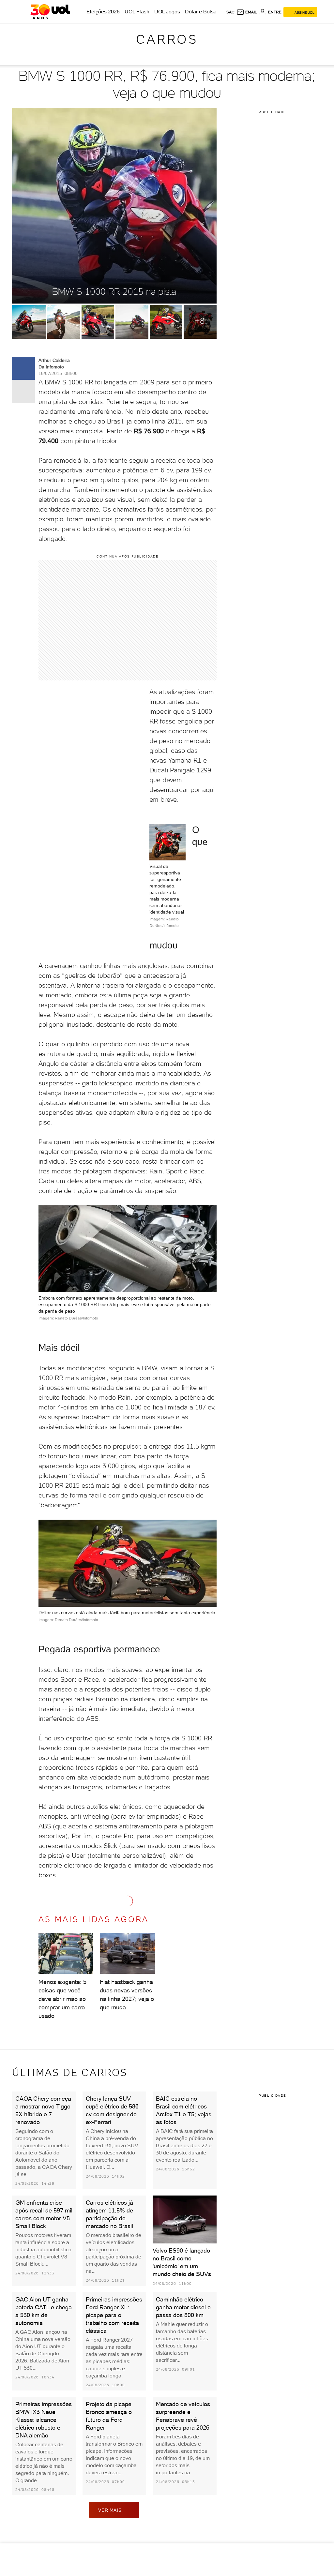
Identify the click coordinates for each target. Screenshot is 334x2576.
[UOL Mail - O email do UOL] (247, 12)
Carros (167, 39)
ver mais (110, 2510)
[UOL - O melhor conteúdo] (50, 12)
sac (230, 12)
